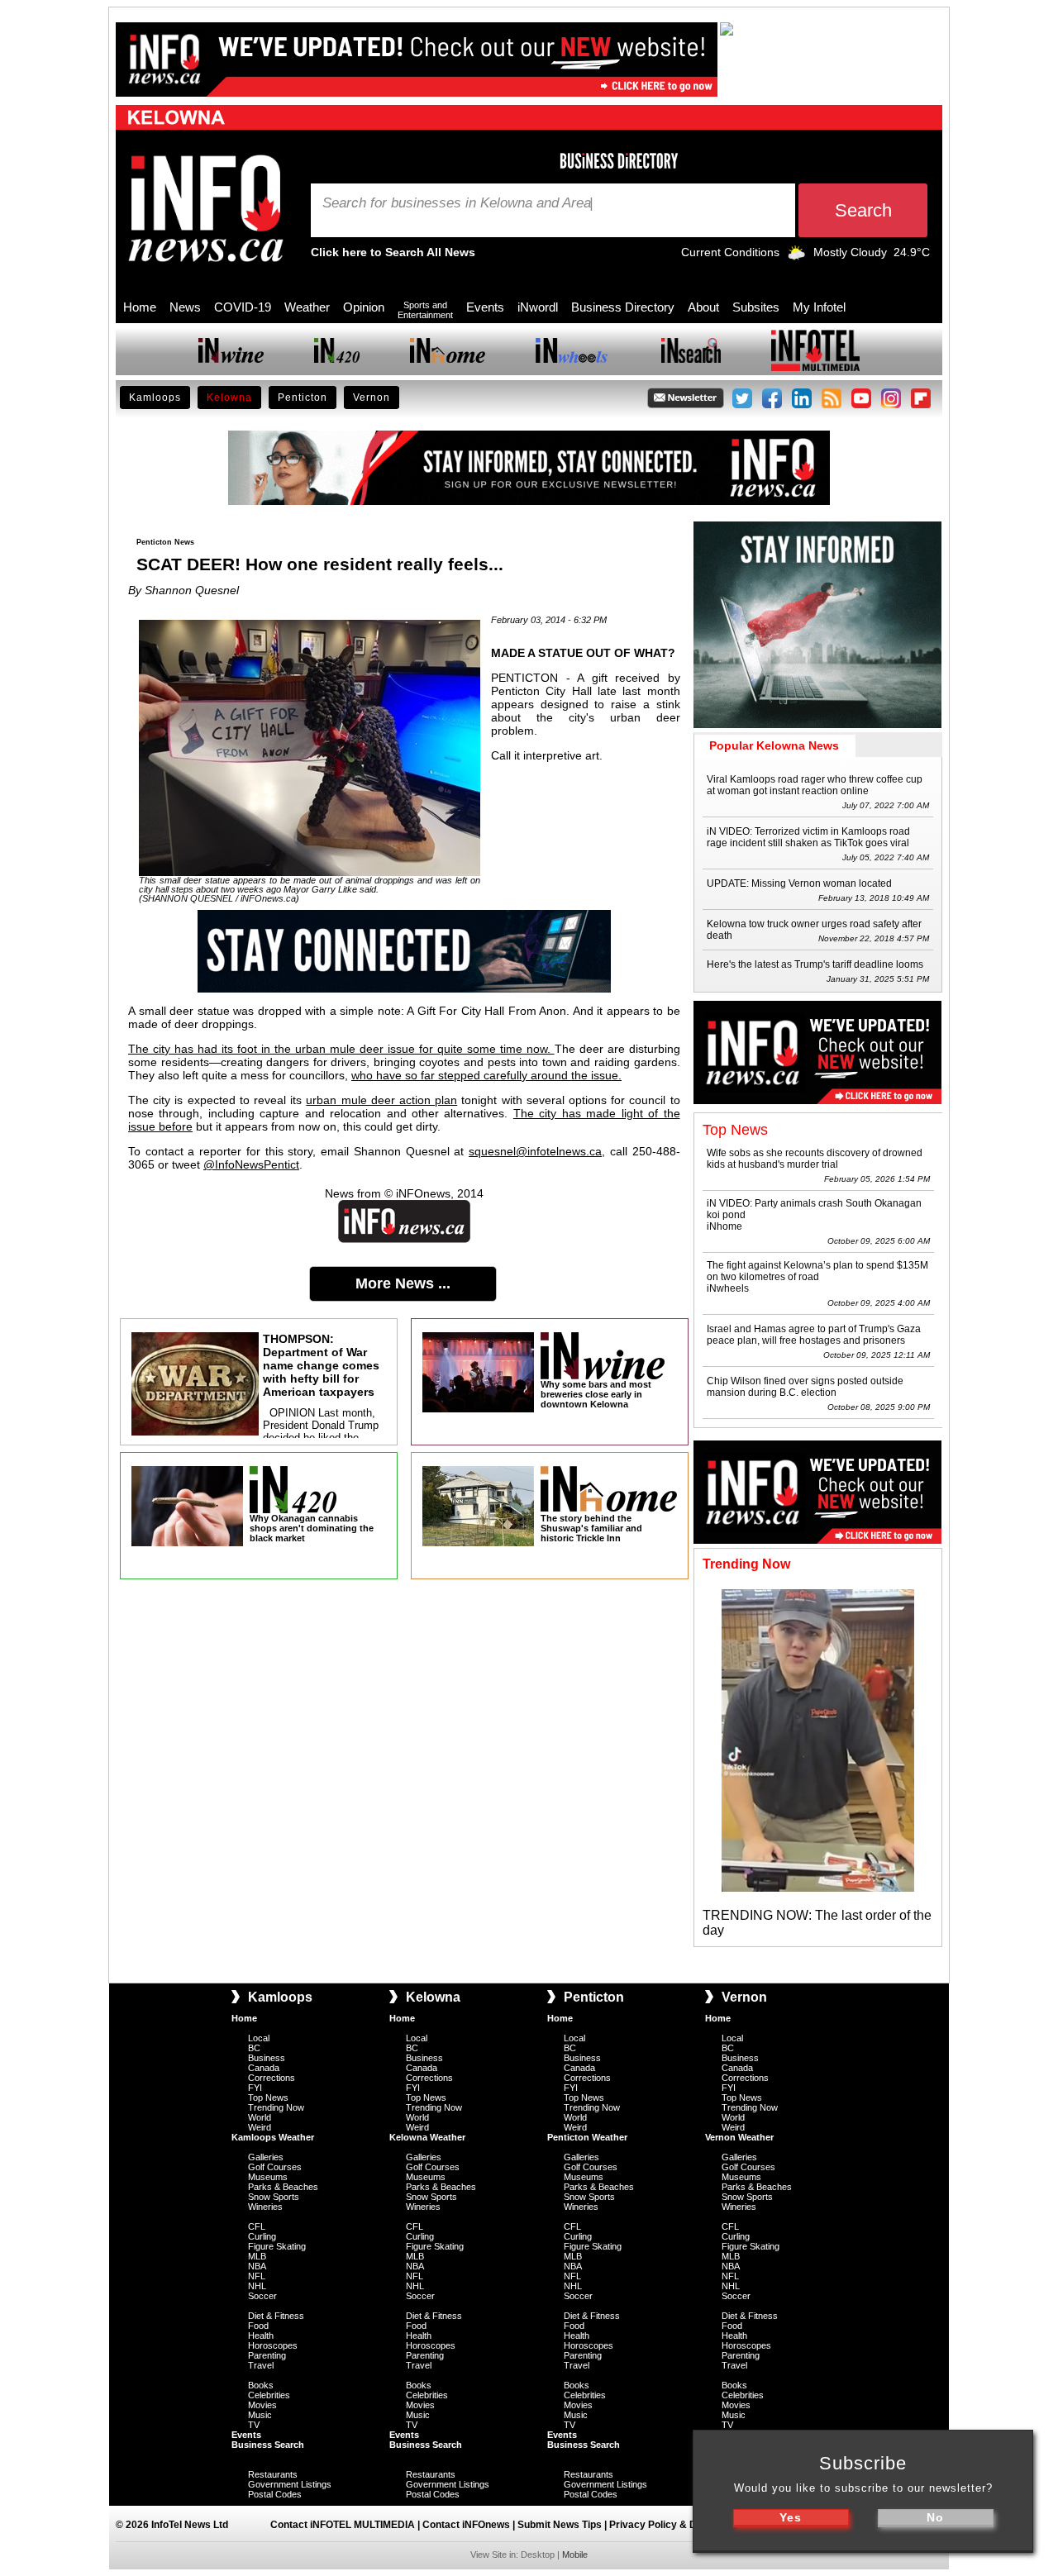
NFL (257, 2276)
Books (261, 2385)
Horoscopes (273, 2345)
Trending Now (276, 2107)
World (260, 2117)
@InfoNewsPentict (251, 1164)
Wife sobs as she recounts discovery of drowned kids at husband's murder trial (815, 1159)
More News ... (403, 1283)
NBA (257, 2266)
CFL (257, 2226)
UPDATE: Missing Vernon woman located (799, 883)
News (185, 307)
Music (260, 2415)
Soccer (262, 2296)
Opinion (364, 307)
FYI (255, 2088)
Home (140, 307)
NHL (257, 2286)
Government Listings (290, 2484)
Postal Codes (275, 2494)
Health (261, 2336)
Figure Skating (277, 2246)
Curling (262, 2236)
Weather (307, 307)
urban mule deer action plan (381, 1100)
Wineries (265, 2207)
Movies (262, 2405)
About (703, 307)
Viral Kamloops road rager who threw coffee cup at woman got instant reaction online (815, 785)
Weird (260, 2127)
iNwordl (538, 307)
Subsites (756, 307)
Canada (264, 2068)
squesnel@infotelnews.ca (535, 1151)
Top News (268, 2097)
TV (254, 2425)
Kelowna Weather (427, 2137)
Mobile (575, 2555)
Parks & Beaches (283, 2187)
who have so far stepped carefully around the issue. (486, 1075)
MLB (257, 2256)
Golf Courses (275, 2167)
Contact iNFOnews (466, 2525)
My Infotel (819, 307)
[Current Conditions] (796, 256)
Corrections (272, 2078)
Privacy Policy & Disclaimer (675, 2525)
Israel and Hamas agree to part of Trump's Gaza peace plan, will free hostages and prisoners (814, 1335)
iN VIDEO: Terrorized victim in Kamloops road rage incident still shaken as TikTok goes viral (808, 837)
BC (254, 2048)
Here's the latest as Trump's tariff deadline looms (815, 964)
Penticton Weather (587, 2137)
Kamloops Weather (273, 2137)
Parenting (267, 2355)
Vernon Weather (739, 2137)
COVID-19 (243, 307)
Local (259, 2038)
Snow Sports (274, 2197)
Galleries (266, 2157)
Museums (268, 2177)
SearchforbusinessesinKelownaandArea (457, 203)
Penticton (303, 398)
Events (485, 307)
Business (267, 2058)
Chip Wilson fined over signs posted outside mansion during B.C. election (805, 1387)
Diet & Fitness (276, 2316)
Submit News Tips (560, 2525)
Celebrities (269, 2395)
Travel (261, 2365)
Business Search (268, 2445)
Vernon (372, 398)
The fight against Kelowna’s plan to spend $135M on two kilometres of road (817, 1271)
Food (258, 2326)
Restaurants (273, 2474)
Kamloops (155, 398)
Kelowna (229, 398)
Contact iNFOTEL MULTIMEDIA (343, 2525)
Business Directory (623, 307)
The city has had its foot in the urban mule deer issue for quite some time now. (341, 1049)
